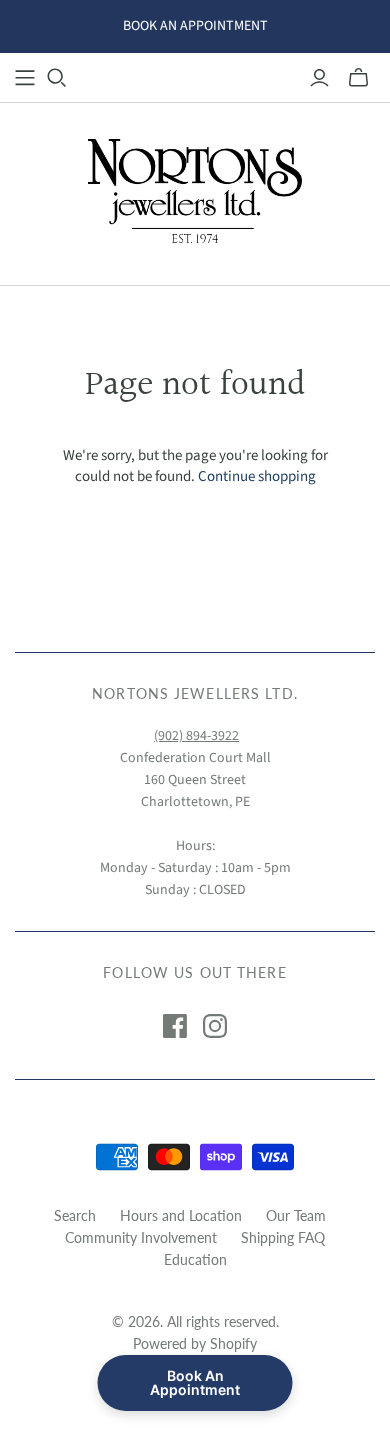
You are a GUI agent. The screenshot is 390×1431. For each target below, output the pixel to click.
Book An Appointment (195, 1382)
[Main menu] (25, 78)
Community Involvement (141, 1237)
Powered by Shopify (195, 1343)
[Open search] (57, 78)
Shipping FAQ (283, 1237)
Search (75, 1215)
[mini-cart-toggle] (358, 78)
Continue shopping (257, 476)
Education (195, 1259)
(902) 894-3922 (196, 736)
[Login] (319, 78)
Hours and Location (181, 1215)
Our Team (296, 1215)
